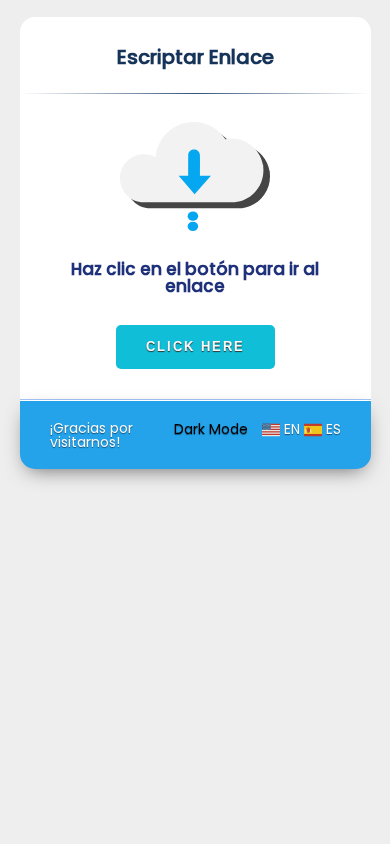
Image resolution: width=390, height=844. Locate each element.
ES (331, 429)
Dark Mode (213, 429)
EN (292, 429)
